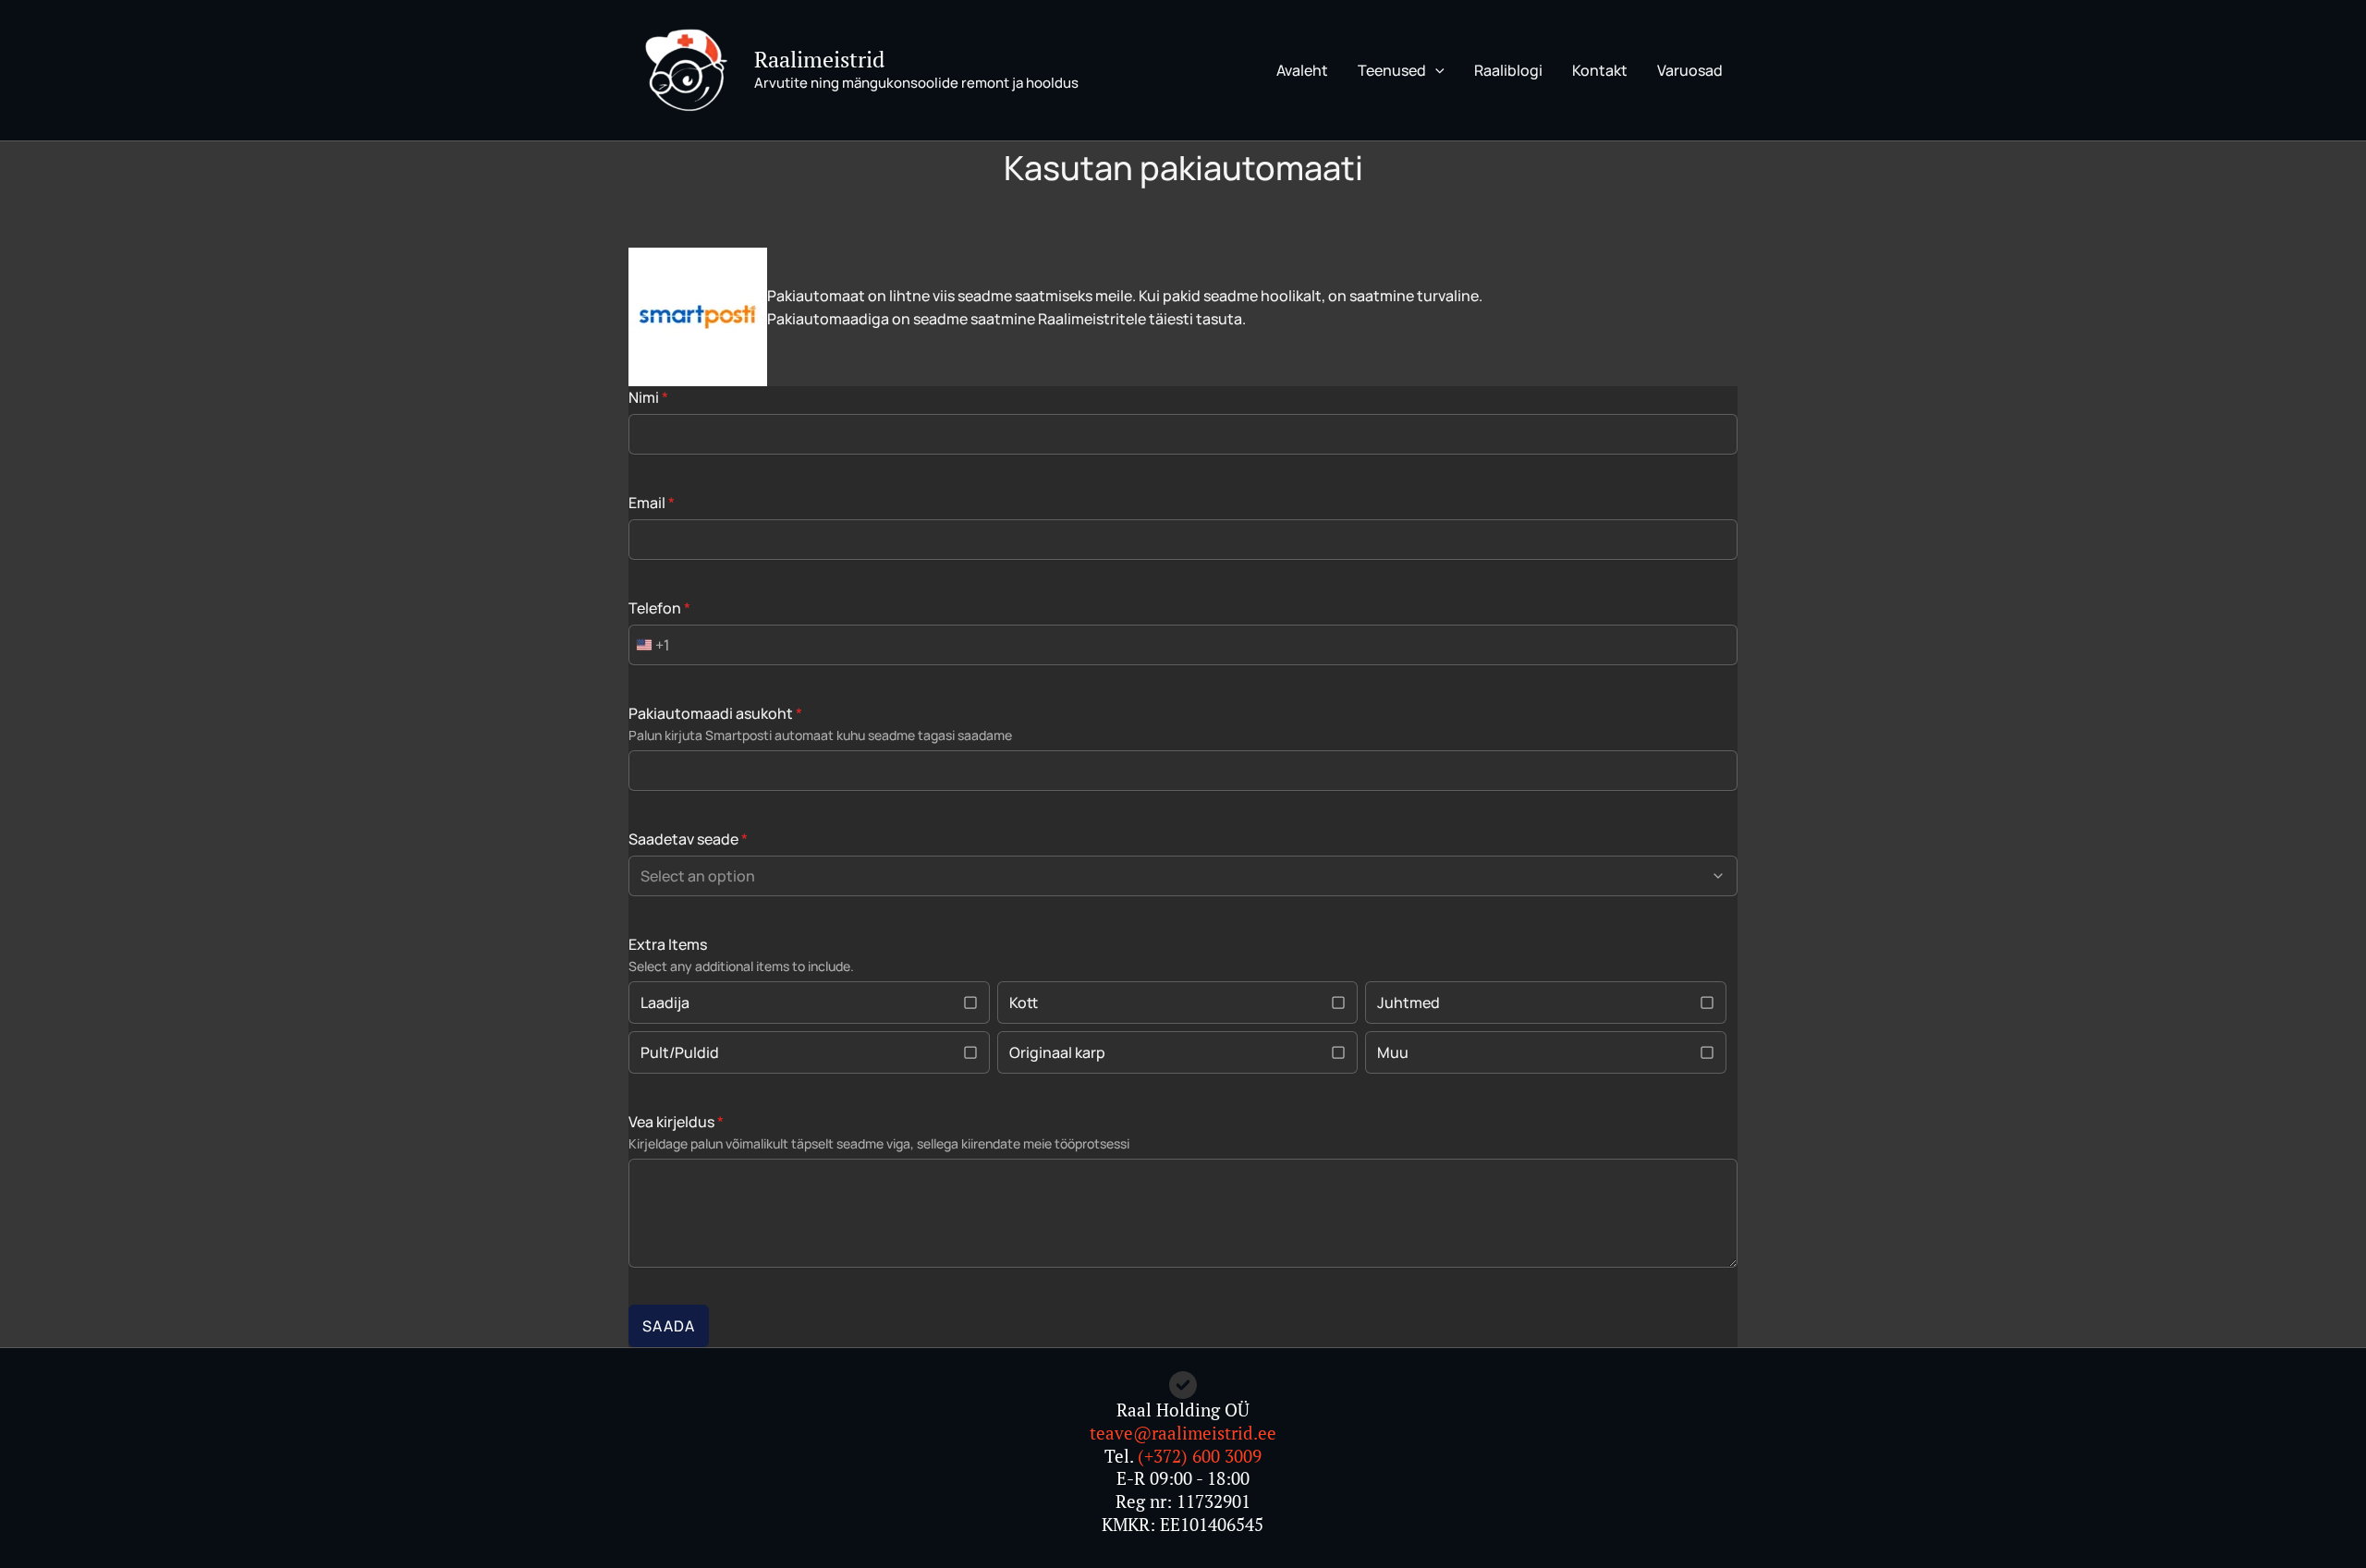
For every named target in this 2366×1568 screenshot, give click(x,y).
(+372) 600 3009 (1200, 1456)
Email (652, 503)
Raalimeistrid (819, 59)
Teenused (1392, 70)
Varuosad (1690, 70)
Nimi (648, 397)
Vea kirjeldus (676, 1122)
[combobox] (650, 645)
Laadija (665, 1003)
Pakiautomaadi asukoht (715, 713)
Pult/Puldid (680, 1052)
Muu (1393, 1052)
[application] (1435, 70)
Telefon (659, 608)
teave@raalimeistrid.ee (1183, 1433)
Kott (1024, 1003)
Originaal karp (1057, 1052)
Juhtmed (1409, 1003)
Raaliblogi (1508, 70)
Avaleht (1302, 70)
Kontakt (1600, 70)
